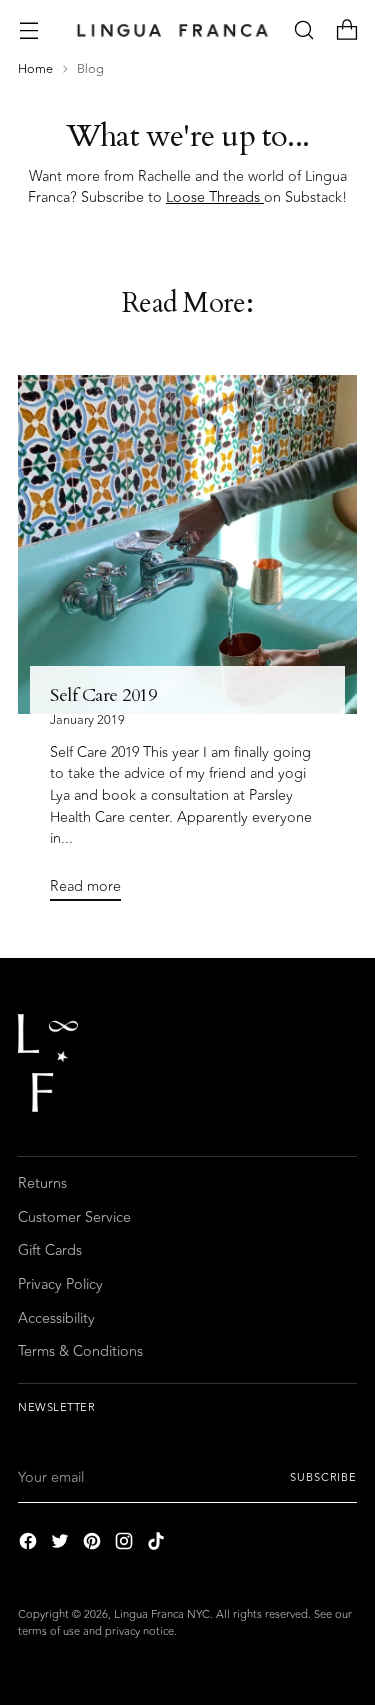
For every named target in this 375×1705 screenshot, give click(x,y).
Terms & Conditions (80, 1351)
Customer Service (74, 1217)
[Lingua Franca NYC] (172, 30)
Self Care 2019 (103, 695)
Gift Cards (50, 1250)
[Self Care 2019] (187, 544)
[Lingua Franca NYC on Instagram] (126, 1544)
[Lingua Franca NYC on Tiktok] (158, 1544)
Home (35, 69)
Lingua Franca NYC (162, 1614)
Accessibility (56, 1318)
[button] (303, 30)
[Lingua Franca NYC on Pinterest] (94, 1544)
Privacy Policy (60, 1284)
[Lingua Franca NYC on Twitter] (62, 1544)
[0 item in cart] (346, 30)
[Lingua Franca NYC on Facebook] (30, 1544)
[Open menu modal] (28, 30)
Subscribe (323, 1477)
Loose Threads (215, 197)
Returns (42, 1183)
